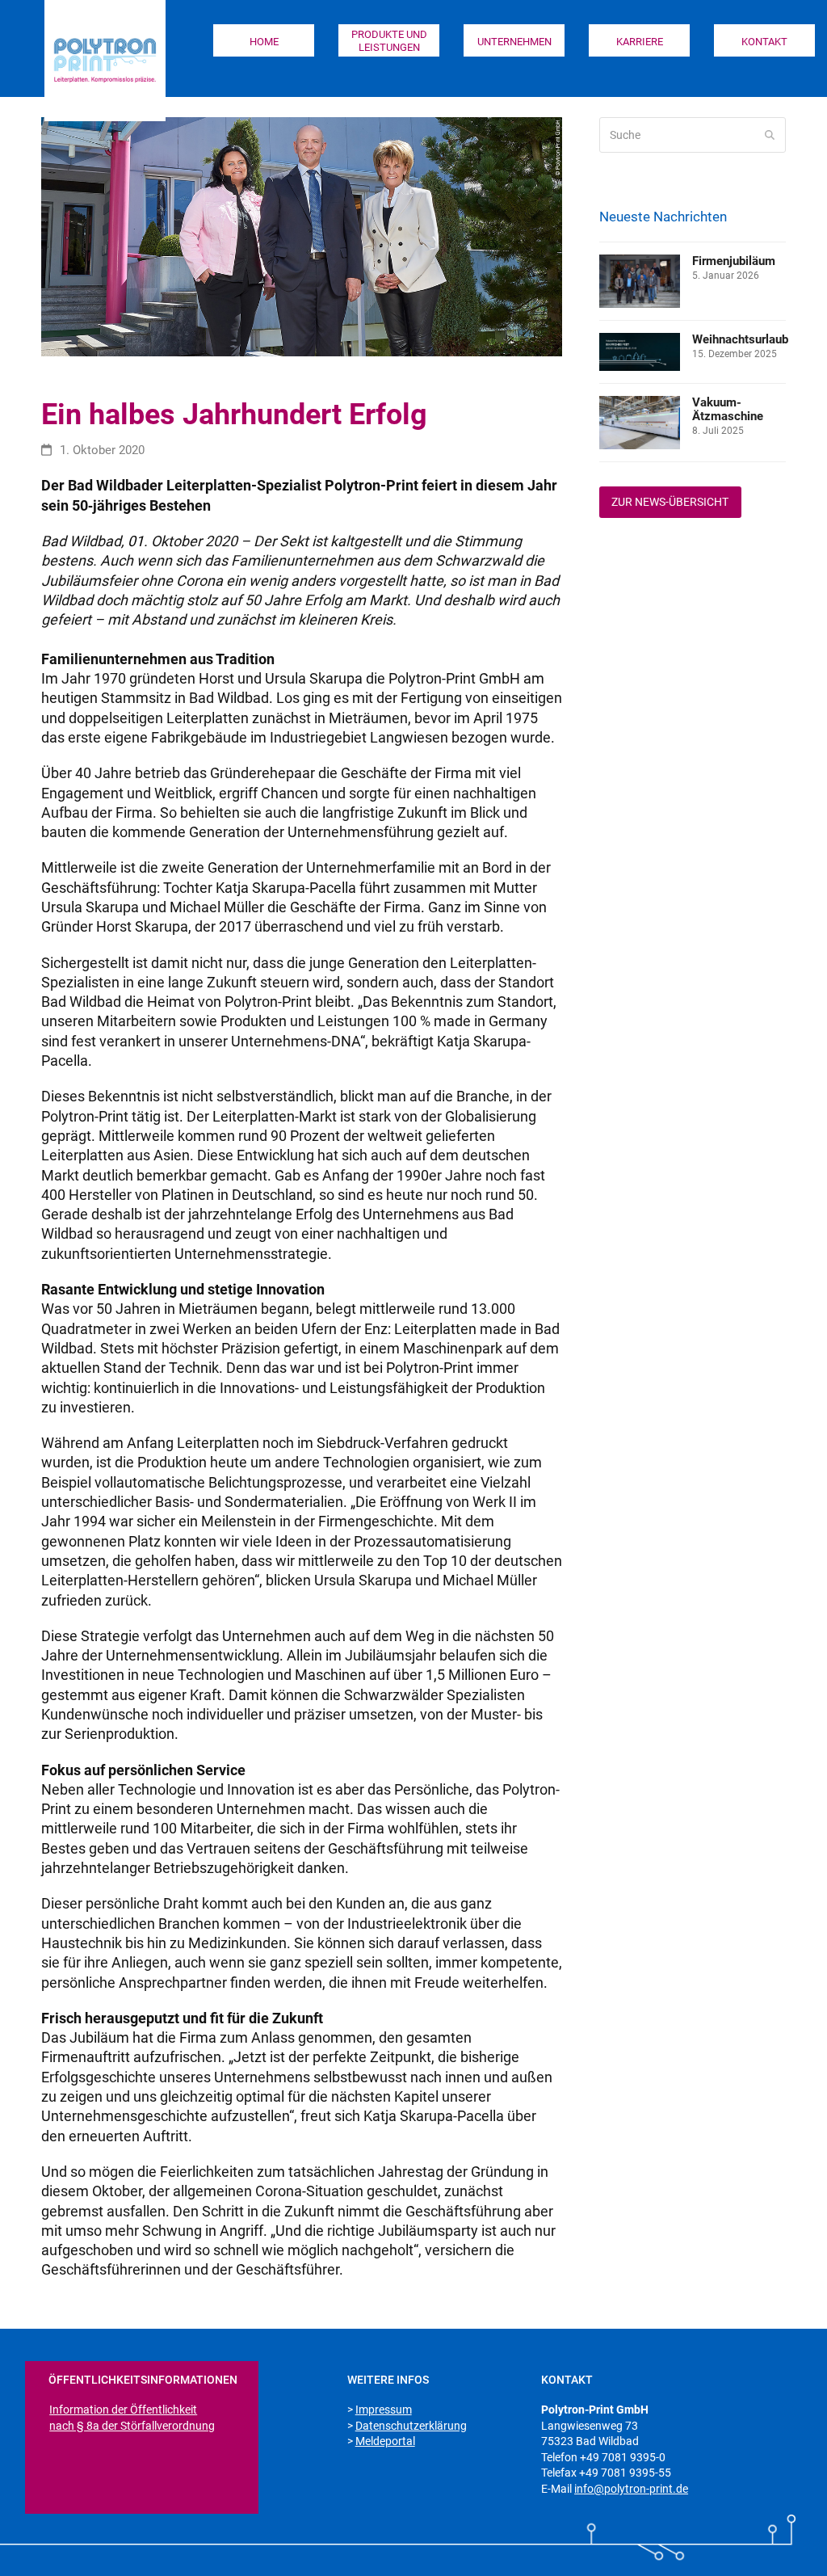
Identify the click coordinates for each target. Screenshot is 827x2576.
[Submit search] (770, 135)
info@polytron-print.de (631, 2489)
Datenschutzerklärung (411, 2426)
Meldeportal (385, 2441)
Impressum (384, 2410)
